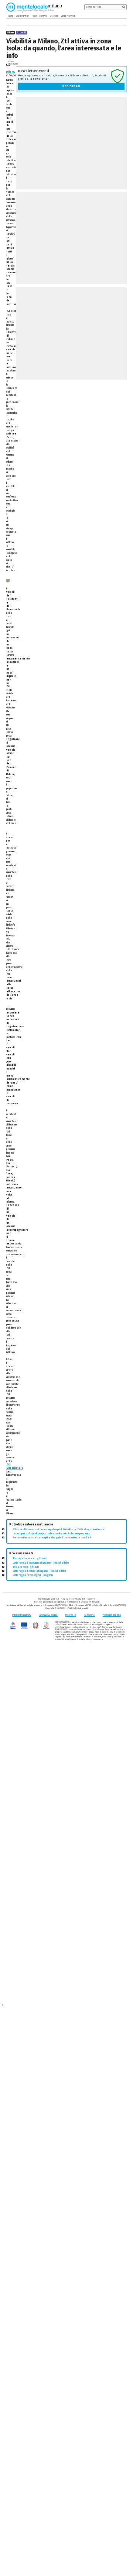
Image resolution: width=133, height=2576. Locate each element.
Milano (10, 72)
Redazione (89, 1615)
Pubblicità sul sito (112, 1615)
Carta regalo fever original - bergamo (33, 1575)
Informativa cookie (48, 1615)
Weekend (54, 16)
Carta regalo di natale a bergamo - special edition (39, 1571)
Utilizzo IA (71, 1615)
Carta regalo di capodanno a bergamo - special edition (41, 1563)
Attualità (22, 33)
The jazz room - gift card (26, 1567)
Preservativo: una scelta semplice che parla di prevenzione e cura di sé (52, 1538)
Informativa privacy (22, 1615)
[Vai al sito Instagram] (125, 16)
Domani (43, 16)
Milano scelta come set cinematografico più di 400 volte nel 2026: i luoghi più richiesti (58, 1530)
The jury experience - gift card (30, 1558)
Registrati (71, 86)
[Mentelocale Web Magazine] (30, 7)
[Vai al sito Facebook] (116, 16)
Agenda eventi (23, 16)
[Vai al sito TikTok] (120, 16)
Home (11, 16)
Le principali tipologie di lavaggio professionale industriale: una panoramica (52, 1534)
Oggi (35, 16)
